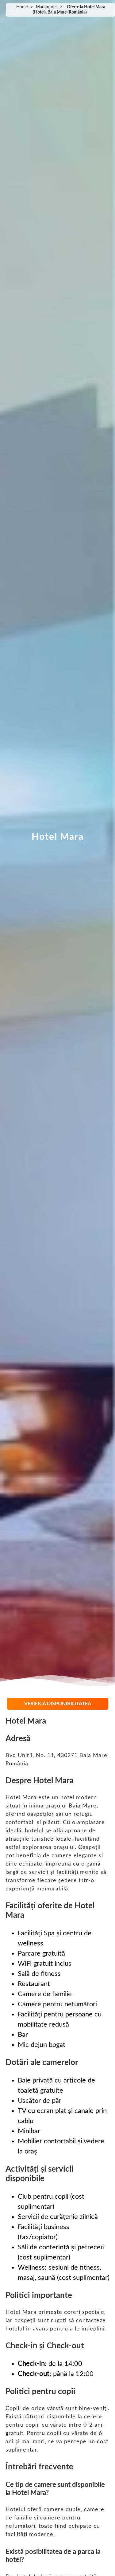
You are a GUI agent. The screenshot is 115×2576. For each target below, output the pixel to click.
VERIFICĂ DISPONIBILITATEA (58, 1704)
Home (22, 7)
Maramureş (47, 7)
